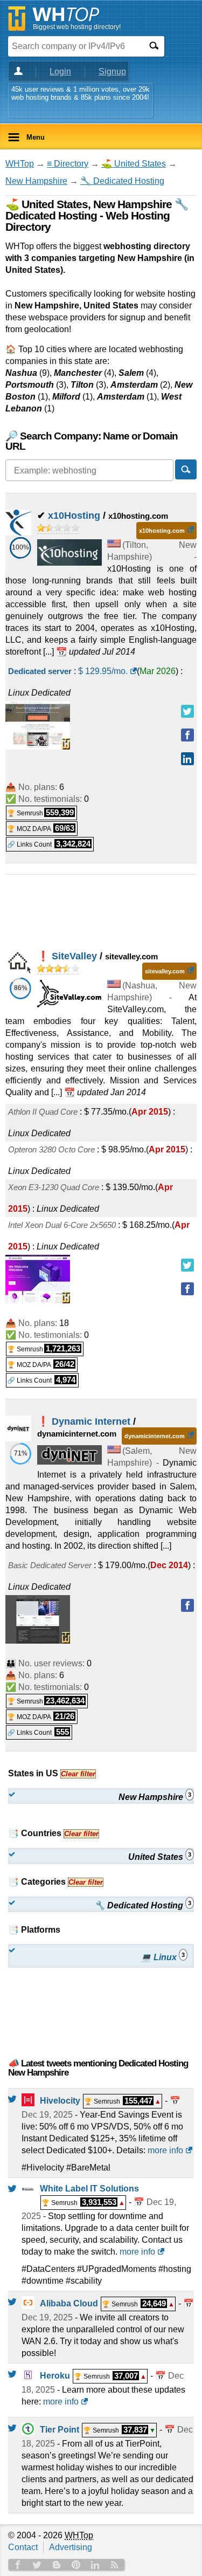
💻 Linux (163, 1957)
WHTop (20, 164)
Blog (57, 2565)
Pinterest (76, 2565)
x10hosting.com (162, 531)
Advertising (71, 2547)
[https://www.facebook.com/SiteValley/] (187, 1289)
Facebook (18, 2565)
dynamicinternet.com (155, 1436)
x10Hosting (74, 516)
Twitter (37, 2565)
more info (165, 2150)
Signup (112, 71)
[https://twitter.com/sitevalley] (187, 1265)
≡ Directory (68, 164)
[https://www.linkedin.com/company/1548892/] (187, 759)
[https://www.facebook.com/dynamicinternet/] (187, 1605)
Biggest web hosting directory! (77, 27)
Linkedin (95, 2565)
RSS (115, 2565)
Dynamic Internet (91, 1421)
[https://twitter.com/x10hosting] (187, 711)
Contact (23, 2547)
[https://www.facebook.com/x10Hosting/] (187, 735)
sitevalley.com (165, 971)
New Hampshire (36, 181)
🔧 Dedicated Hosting (122, 181)
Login (60, 71)
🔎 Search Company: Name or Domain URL (92, 441)
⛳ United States (134, 164)
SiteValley (74, 956)
